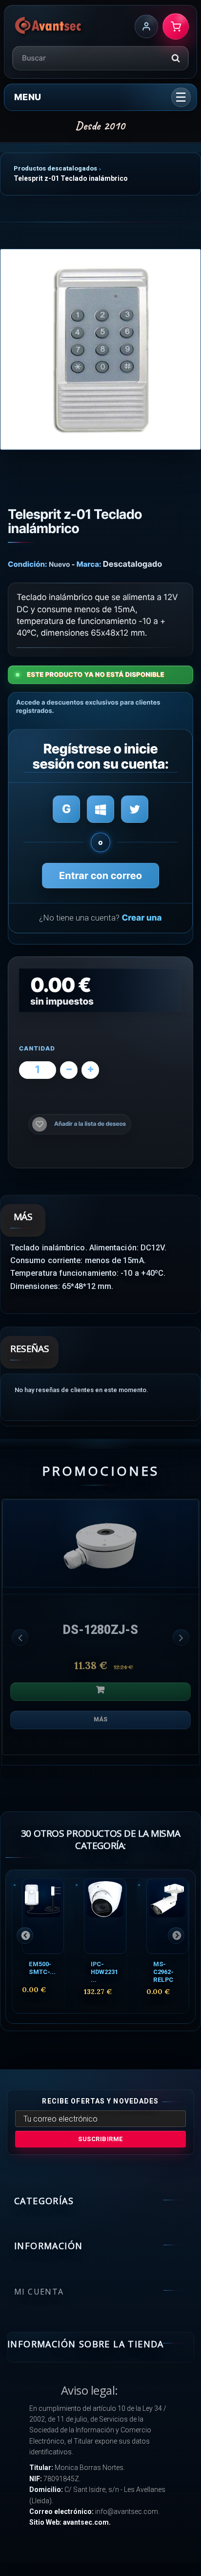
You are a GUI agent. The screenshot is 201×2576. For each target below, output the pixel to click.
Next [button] (181, 1637)
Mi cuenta (39, 2292)
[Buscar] (176, 58)
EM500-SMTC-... (42, 1968)
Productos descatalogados (55, 168)
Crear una (141, 918)
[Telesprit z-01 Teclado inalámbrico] (100, 349)
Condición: (28, 564)
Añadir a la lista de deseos (90, 1124)
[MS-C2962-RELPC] (167, 1916)
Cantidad (37, 1049)
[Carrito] (176, 26)
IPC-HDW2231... (104, 1972)
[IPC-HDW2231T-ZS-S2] (105, 1916)
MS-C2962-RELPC (163, 1972)
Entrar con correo (100, 876)
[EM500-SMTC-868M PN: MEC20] (43, 1916)
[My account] (146, 26)
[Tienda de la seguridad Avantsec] (49, 26)
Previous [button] (20, 1637)
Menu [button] (28, 97)
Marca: (89, 564)
